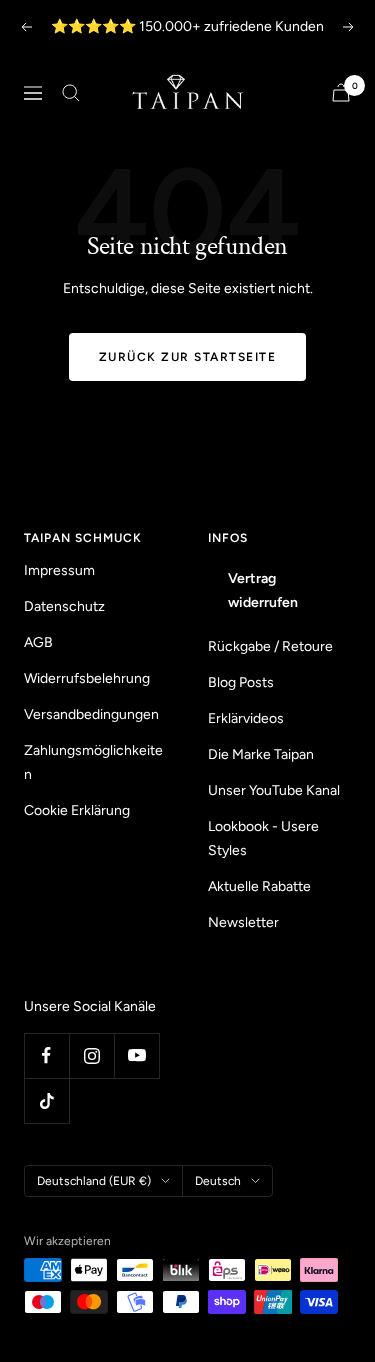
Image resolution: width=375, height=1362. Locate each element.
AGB (38, 642)
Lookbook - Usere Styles (263, 838)
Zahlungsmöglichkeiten (93, 762)
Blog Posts (241, 682)
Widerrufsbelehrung (87, 678)
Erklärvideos (246, 718)
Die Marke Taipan (261, 754)
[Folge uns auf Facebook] (46, 1055)
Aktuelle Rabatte (259, 886)
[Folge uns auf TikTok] (46, 1100)
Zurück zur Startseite (188, 357)
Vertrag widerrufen (263, 590)
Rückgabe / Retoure (270, 646)
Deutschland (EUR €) (94, 1181)
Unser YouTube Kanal (274, 790)
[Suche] (71, 93)
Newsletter (243, 922)
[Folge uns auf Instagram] (91, 1055)
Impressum (59, 570)
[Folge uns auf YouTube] (136, 1055)
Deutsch (218, 1181)
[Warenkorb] (341, 92)
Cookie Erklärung (77, 810)
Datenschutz (64, 606)
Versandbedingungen (91, 714)
